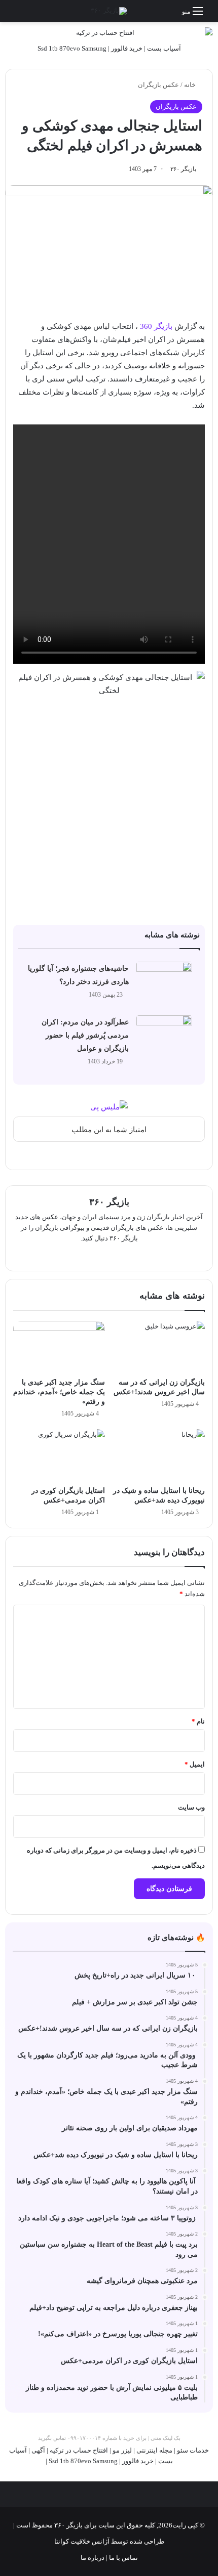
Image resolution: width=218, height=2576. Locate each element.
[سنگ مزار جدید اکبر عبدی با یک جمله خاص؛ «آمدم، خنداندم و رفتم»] (59, 1347)
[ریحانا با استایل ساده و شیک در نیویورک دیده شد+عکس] (159, 1455)
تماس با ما (123, 2558)
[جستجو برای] (13, 15)
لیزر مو (122, 2450)
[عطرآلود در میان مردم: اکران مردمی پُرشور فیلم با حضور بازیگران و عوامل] (164, 1034)
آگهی (38, 2450)
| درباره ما (94, 2558)
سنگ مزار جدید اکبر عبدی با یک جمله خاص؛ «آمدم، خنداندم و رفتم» (59, 1392)
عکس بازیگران (158, 85)
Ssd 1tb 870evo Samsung (72, 48)
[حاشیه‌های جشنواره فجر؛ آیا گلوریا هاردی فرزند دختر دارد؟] (164, 981)
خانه (191, 85)
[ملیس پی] (109, 1106)
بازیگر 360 (156, 326)
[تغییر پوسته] (30, 15)
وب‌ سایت (191, 1807)
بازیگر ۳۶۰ (183, 169)
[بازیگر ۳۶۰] (109, 11)
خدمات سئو (193, 2450)
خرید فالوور (127, 48)
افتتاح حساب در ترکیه (79, 2450)
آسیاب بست (164, 48)
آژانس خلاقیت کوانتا (82, 2541)
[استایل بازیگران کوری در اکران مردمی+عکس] (59, 1455)
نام (198, 1721)
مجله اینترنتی (154, 2450)
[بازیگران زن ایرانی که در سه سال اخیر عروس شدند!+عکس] (159, 1347)
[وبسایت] (109, 1255)
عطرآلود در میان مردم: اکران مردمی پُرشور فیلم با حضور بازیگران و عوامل (85, 1035)
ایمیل (195, 1764)
